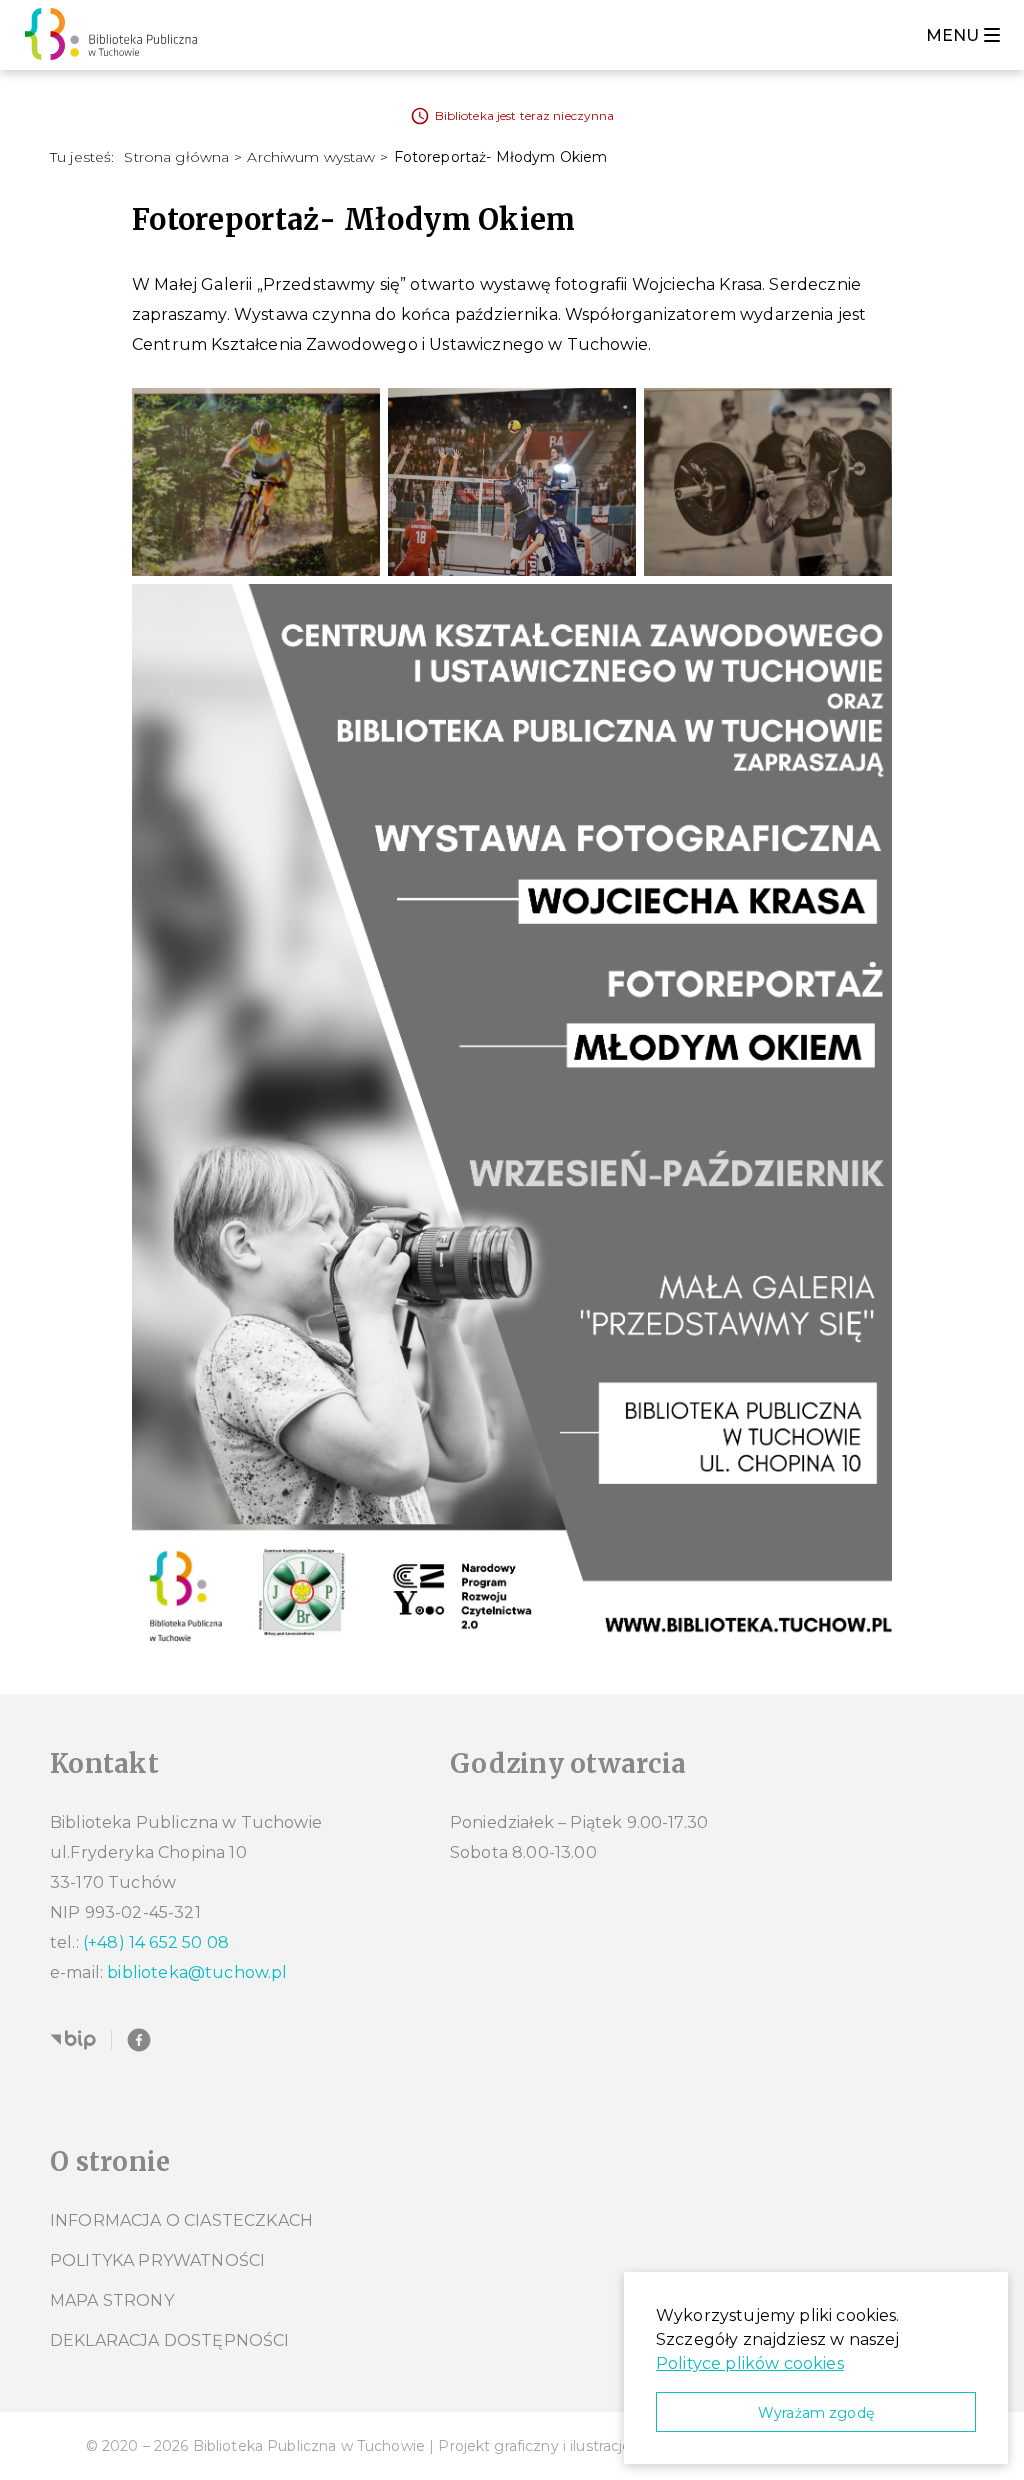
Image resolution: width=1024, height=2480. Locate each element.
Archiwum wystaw (311, 157)
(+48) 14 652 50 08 (156, 1942)
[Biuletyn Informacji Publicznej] (73, 2040)
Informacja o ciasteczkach (181, 2220)
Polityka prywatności (157, 2260)
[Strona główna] (116, 35)
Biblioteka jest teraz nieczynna (525, 115)
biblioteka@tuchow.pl (197, 1972)
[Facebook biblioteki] (139, 2040)
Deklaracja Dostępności (170, 2340)
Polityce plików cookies (750, 2363)
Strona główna (176, 157)
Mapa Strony (112, 2300)
